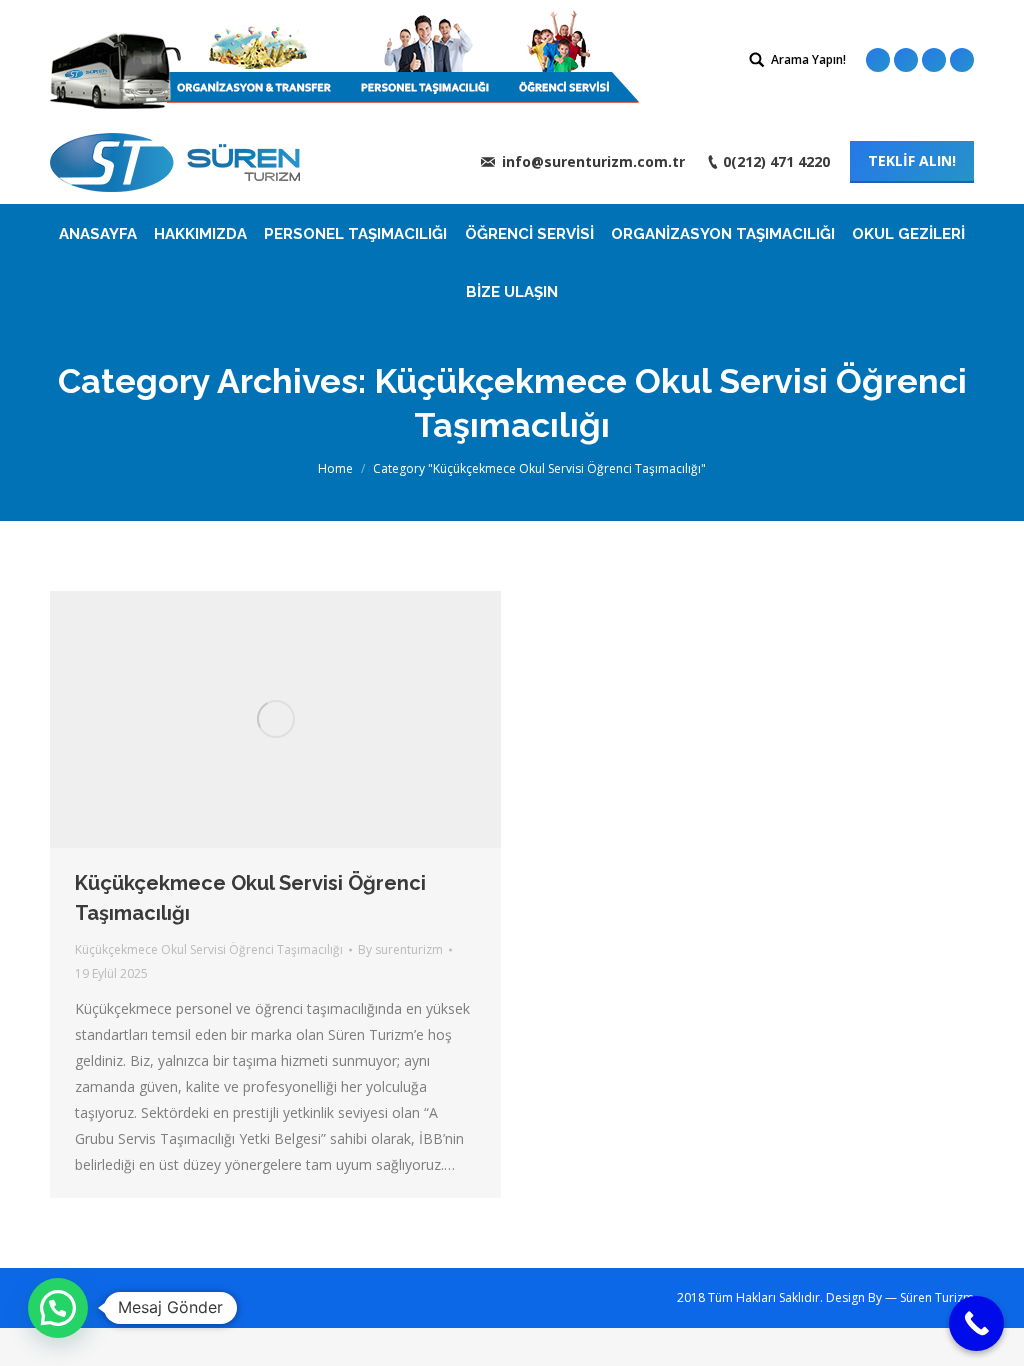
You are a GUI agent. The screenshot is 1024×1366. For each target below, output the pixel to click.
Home (335, 468)
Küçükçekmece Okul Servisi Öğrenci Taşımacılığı (250, 898)
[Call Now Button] (976, 1323)
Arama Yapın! (808, 59)
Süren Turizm (937, 1297)
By (400, 949)
